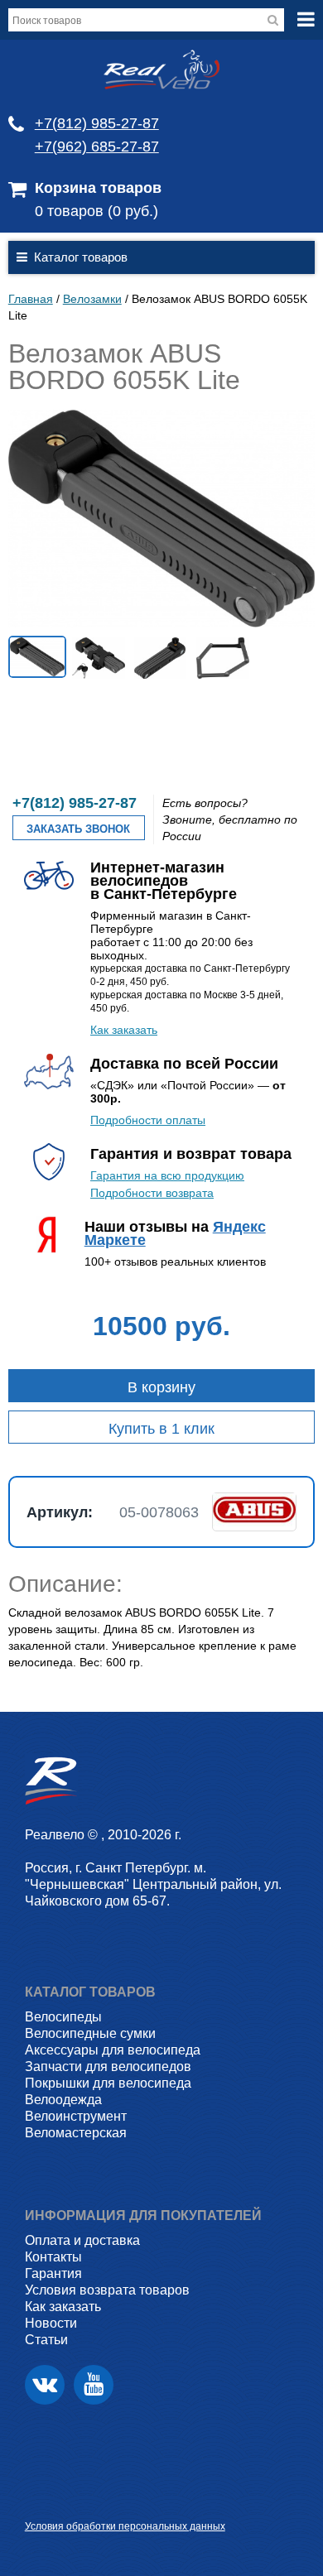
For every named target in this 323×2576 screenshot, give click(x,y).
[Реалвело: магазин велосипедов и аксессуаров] (161, 85)
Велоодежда (63, 2100)
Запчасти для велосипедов (108, 2067)
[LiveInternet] (38, 2500)
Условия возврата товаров (107, 2290)
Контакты (53, 2257)
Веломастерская (76, 2133)
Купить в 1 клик (161, 1429)
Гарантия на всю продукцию (167, 1175)
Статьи (46, 2340)
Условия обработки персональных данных (125, 2526)
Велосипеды (63, 2017)
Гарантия (53, 2273)
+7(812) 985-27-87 (97, 123)
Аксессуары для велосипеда (113, 2050)
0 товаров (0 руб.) (96, 211)
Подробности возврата (152, 1193)
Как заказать (124, 1030)
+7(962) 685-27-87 (97, 147)
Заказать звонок (78, 829)
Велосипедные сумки (90, 2033)
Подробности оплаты (148, 1120)
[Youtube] (94, 2385)
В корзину (161, 1387)
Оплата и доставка (82, 2240)
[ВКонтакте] (45, 2385)
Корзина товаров (98, 188)
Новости (51, 2323)
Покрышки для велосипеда (108, 2083)
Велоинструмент (76, 2116)
